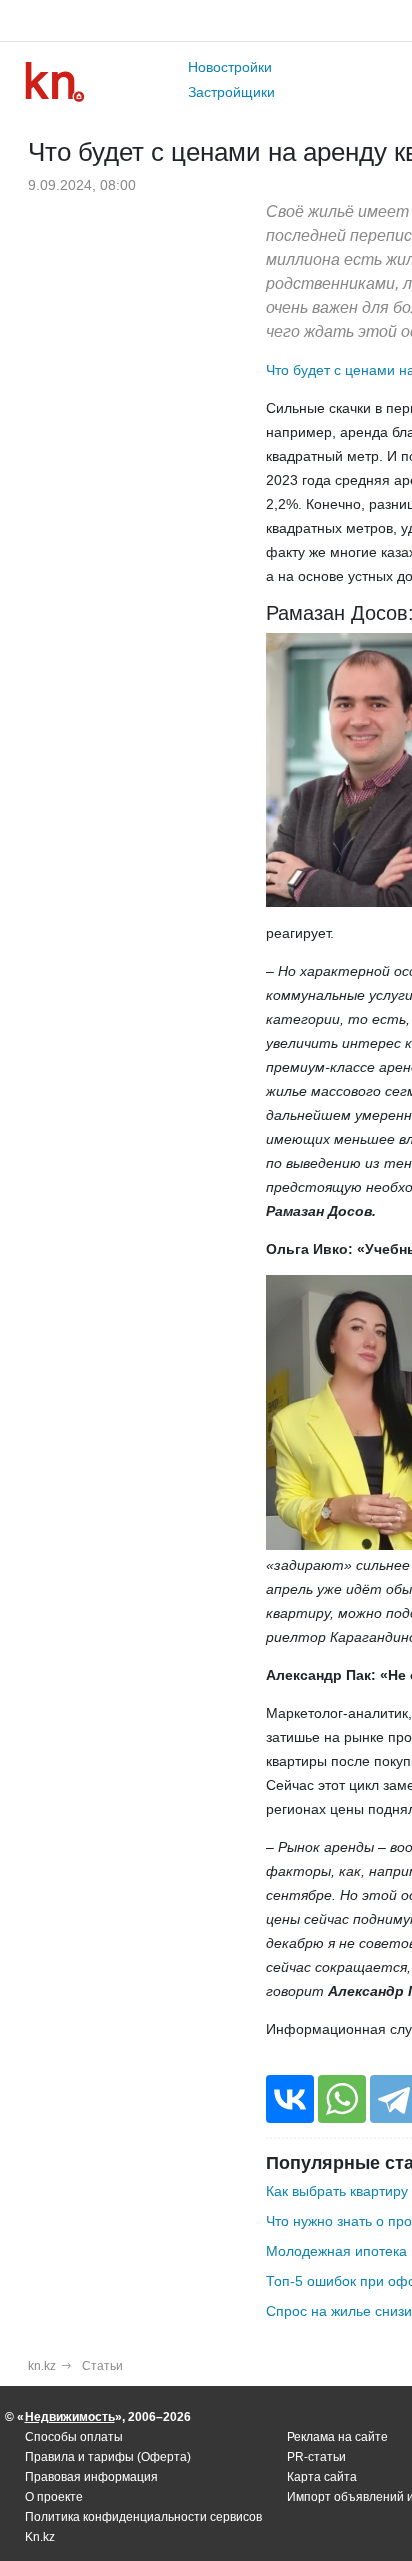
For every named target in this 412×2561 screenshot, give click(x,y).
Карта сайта (322, 2477)
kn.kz (42, 2366)
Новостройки (230, 67)
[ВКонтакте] (290, 2099)
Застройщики (231, 92)
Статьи (102, 2366)
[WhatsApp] (342, 2099)
